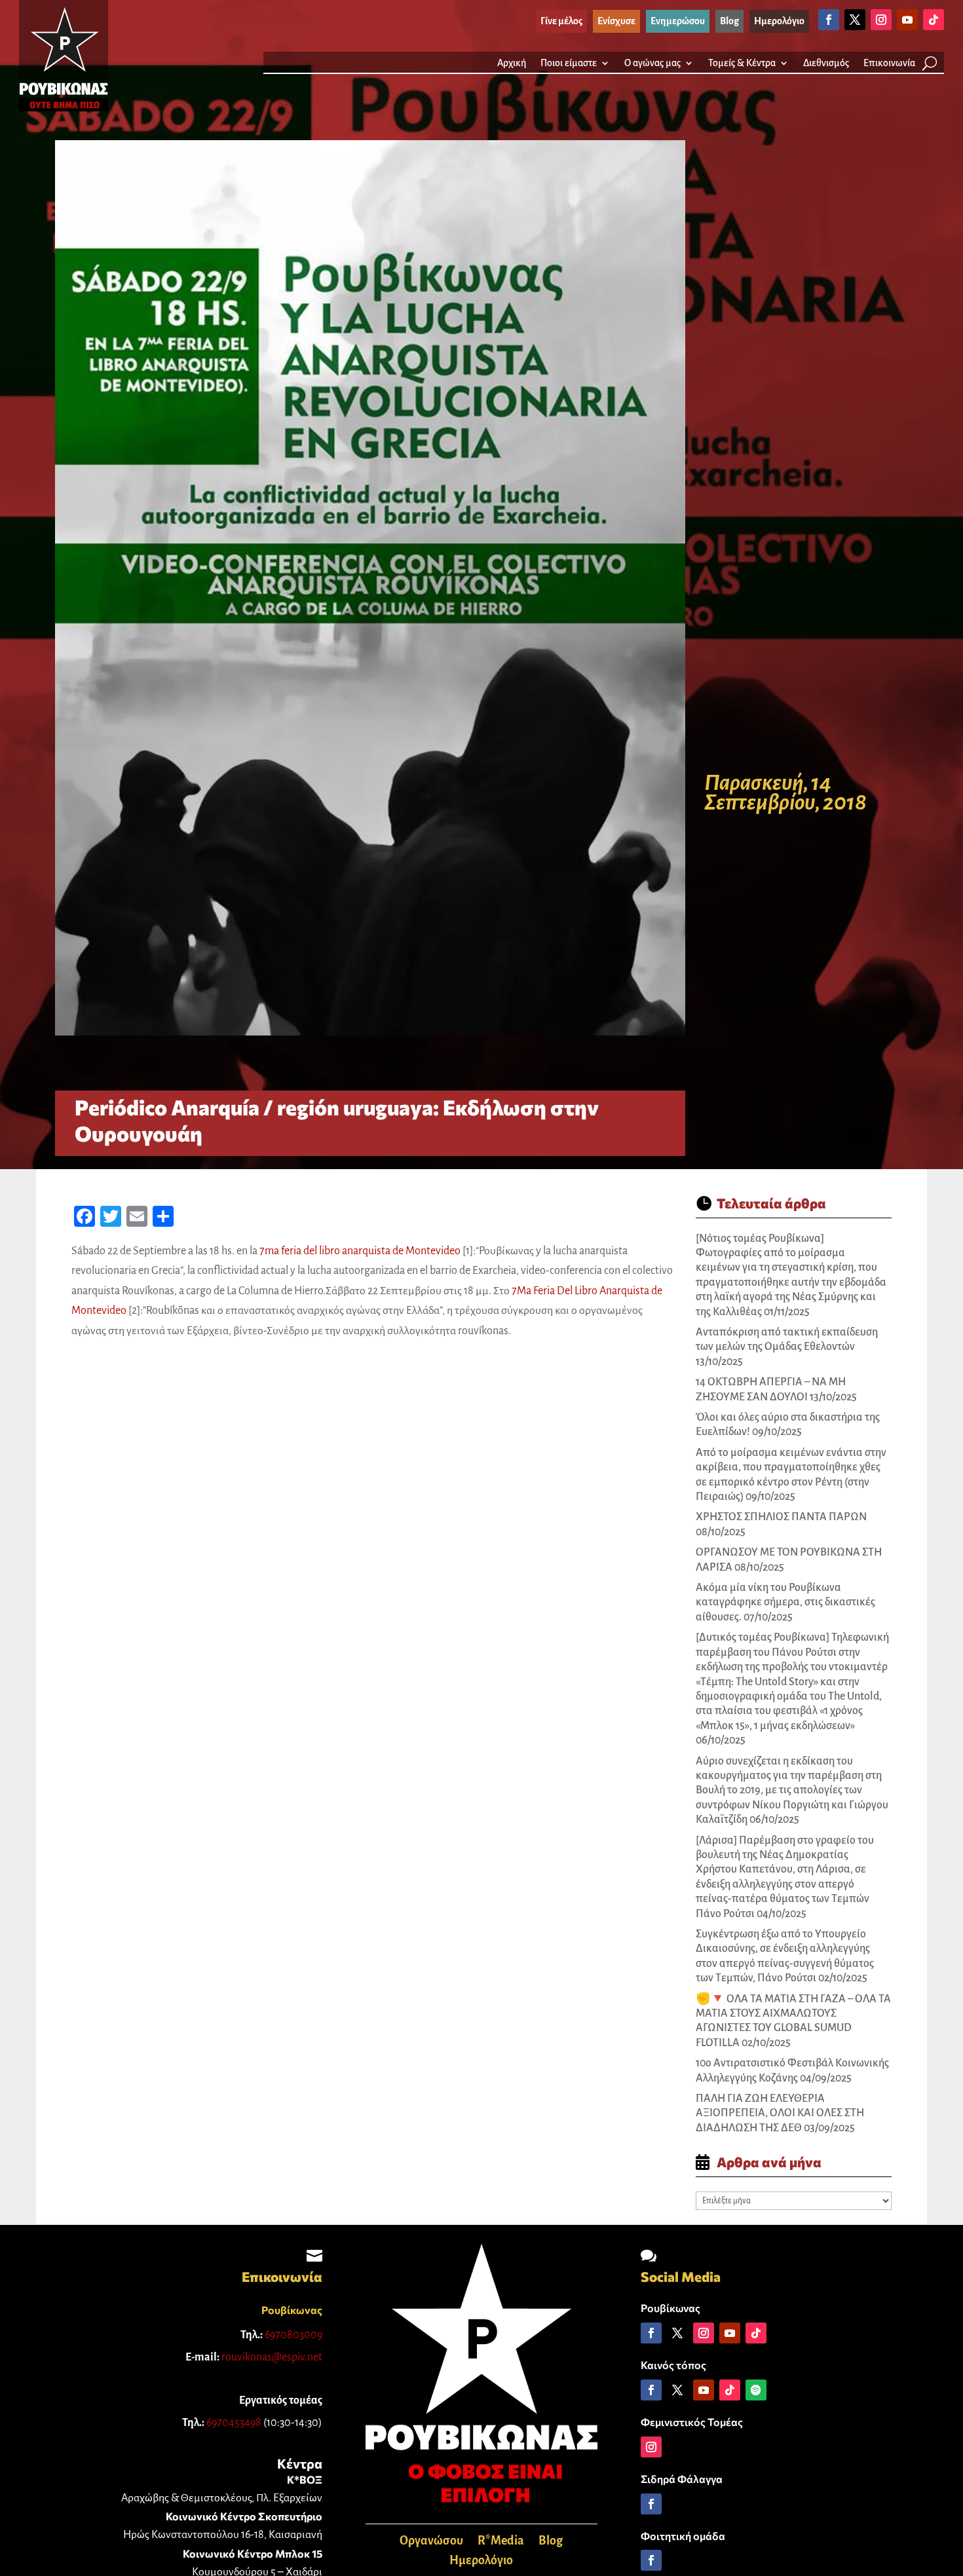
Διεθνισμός (826, 63)
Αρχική (512, 63)
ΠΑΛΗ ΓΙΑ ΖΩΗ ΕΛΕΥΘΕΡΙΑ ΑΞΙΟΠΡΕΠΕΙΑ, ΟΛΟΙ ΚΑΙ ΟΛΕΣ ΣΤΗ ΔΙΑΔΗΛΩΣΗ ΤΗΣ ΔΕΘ (780, 2113)
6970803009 (293, 2335)
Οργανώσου (431, 2542)
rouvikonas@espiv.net (272, 2357)
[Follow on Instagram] (881, 20)
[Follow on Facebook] (829, 20)
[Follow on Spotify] (756, 2390)
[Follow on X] (855, 20)
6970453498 (234, 2423)
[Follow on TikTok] (934, 20)
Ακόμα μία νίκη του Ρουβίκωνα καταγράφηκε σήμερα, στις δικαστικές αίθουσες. (785, 1602)
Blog (551, 2542)
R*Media (501, 2542)
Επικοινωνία (889, 63)
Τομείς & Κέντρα (742, 63)
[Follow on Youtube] (907, 20)
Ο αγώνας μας (652, 63)
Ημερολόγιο (481, 2561)
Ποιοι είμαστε (569, 63)
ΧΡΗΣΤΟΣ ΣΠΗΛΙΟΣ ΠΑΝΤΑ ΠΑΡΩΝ (781, 1517)
